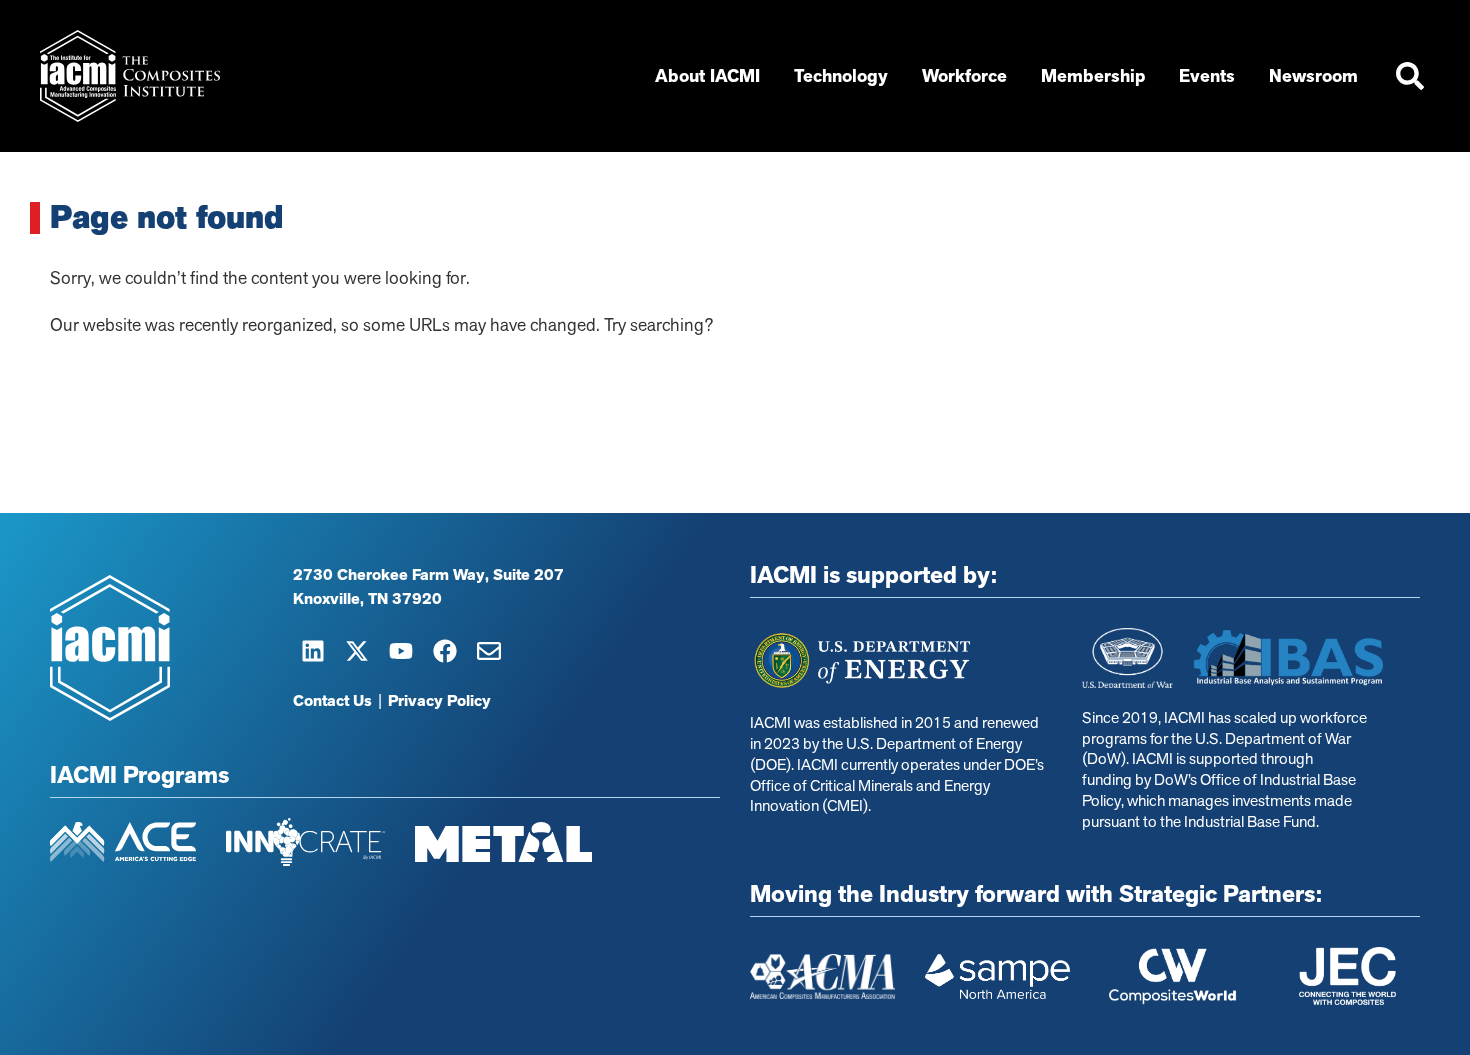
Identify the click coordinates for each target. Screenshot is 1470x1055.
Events (1207, 76)
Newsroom (1313, 76)
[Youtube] (401, 651)
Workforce (964, 76)
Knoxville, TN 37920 (367, 599)
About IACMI (707, 76)
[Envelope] (489, 651)
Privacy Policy (439, 701)
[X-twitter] (357, 651)
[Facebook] (445, 651)
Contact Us (332, 701)
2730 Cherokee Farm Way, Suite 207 (428, 575)
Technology (841, 76)
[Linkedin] (313, 651)
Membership (1093, 76)
